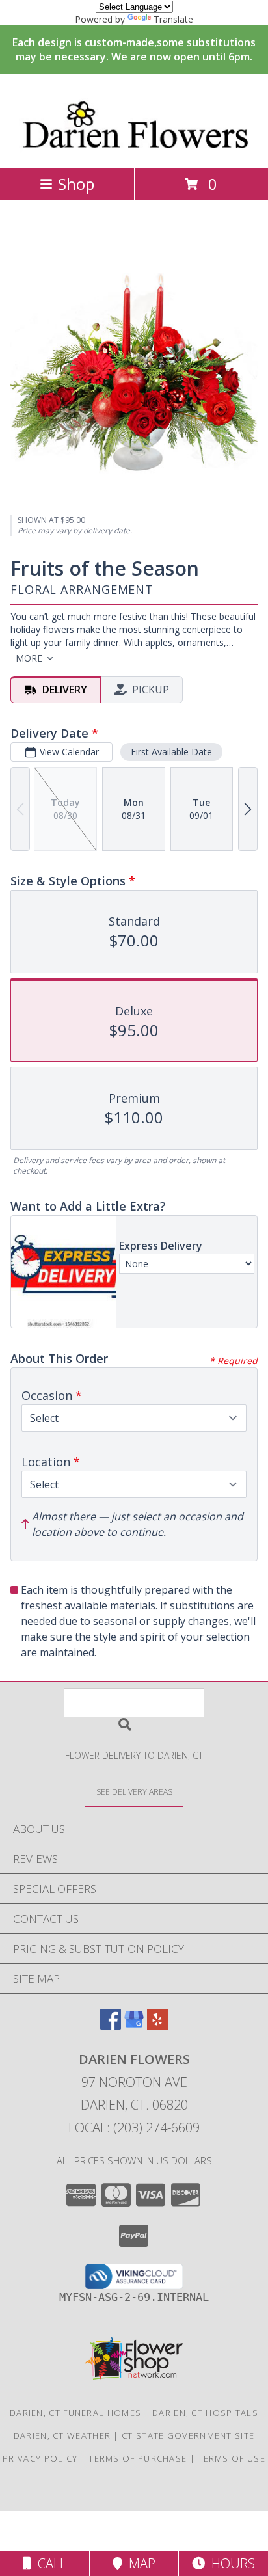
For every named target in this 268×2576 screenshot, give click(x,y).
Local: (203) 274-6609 (134, 2127)
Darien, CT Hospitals (205, 2413)
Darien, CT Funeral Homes (75, 2413)
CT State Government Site (188, 2435)
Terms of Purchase (138, 2458)
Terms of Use (232, 2458)
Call (49, 2563)
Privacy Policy (40, 2458)
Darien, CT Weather (62, 2435)
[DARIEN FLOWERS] (134, 149)
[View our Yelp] (157, 2025)
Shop (76, 184)
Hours (230, 2563)
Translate (173, 19)
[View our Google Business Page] (134, 2025)
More (29, 658)
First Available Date (171, 752)
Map (139, 2563)
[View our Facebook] (111, 2025)
